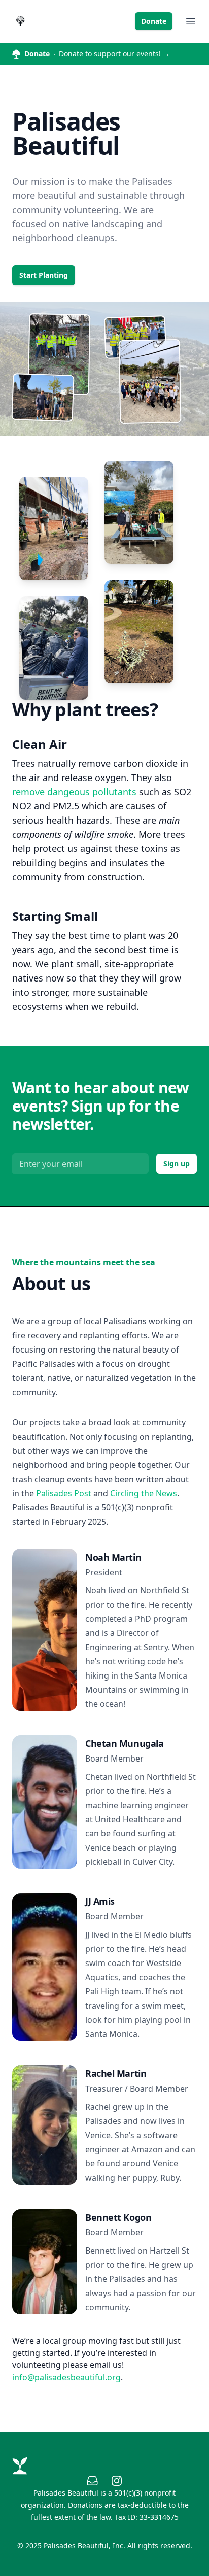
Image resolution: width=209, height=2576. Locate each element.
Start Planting (44, 275)
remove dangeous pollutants (74, 792)
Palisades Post (64, 1493)
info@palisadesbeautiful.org (66, 2377)
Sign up (177, 1163)
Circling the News (144, 1493)
